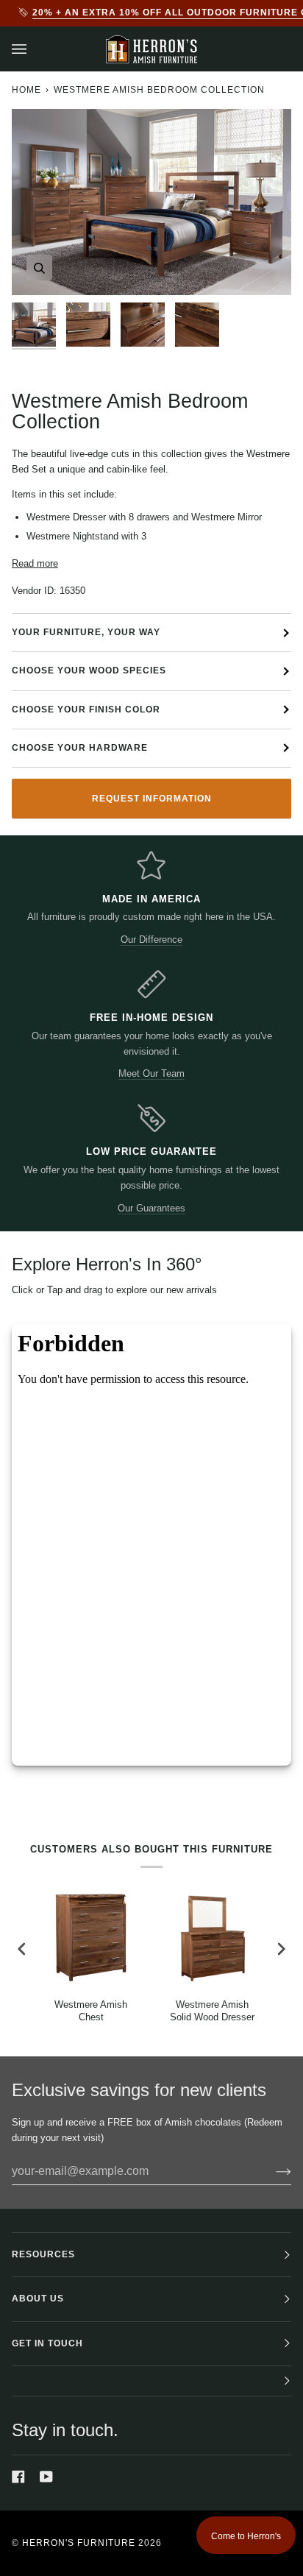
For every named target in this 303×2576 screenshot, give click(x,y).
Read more (35, 563)
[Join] (272, 2171)
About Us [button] (38, 2299)
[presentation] (22, 1949)
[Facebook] (18, 2477)
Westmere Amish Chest (91, 2011)
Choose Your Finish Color (86, 710)
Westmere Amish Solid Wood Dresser (212, 2011)
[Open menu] (34, 49)
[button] (151, 2381)
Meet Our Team (151, 1073)
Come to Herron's (246, 2536)
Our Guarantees (151, 1208)
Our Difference (151, 940)
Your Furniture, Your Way (86, 632)
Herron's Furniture (79, 2543)
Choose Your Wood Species (89, 670)
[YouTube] (46, 2477)
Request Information (152, 799)
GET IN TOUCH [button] (47, 2343)
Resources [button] (43, 2254)
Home (26, 90)
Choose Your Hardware (80, 748)
